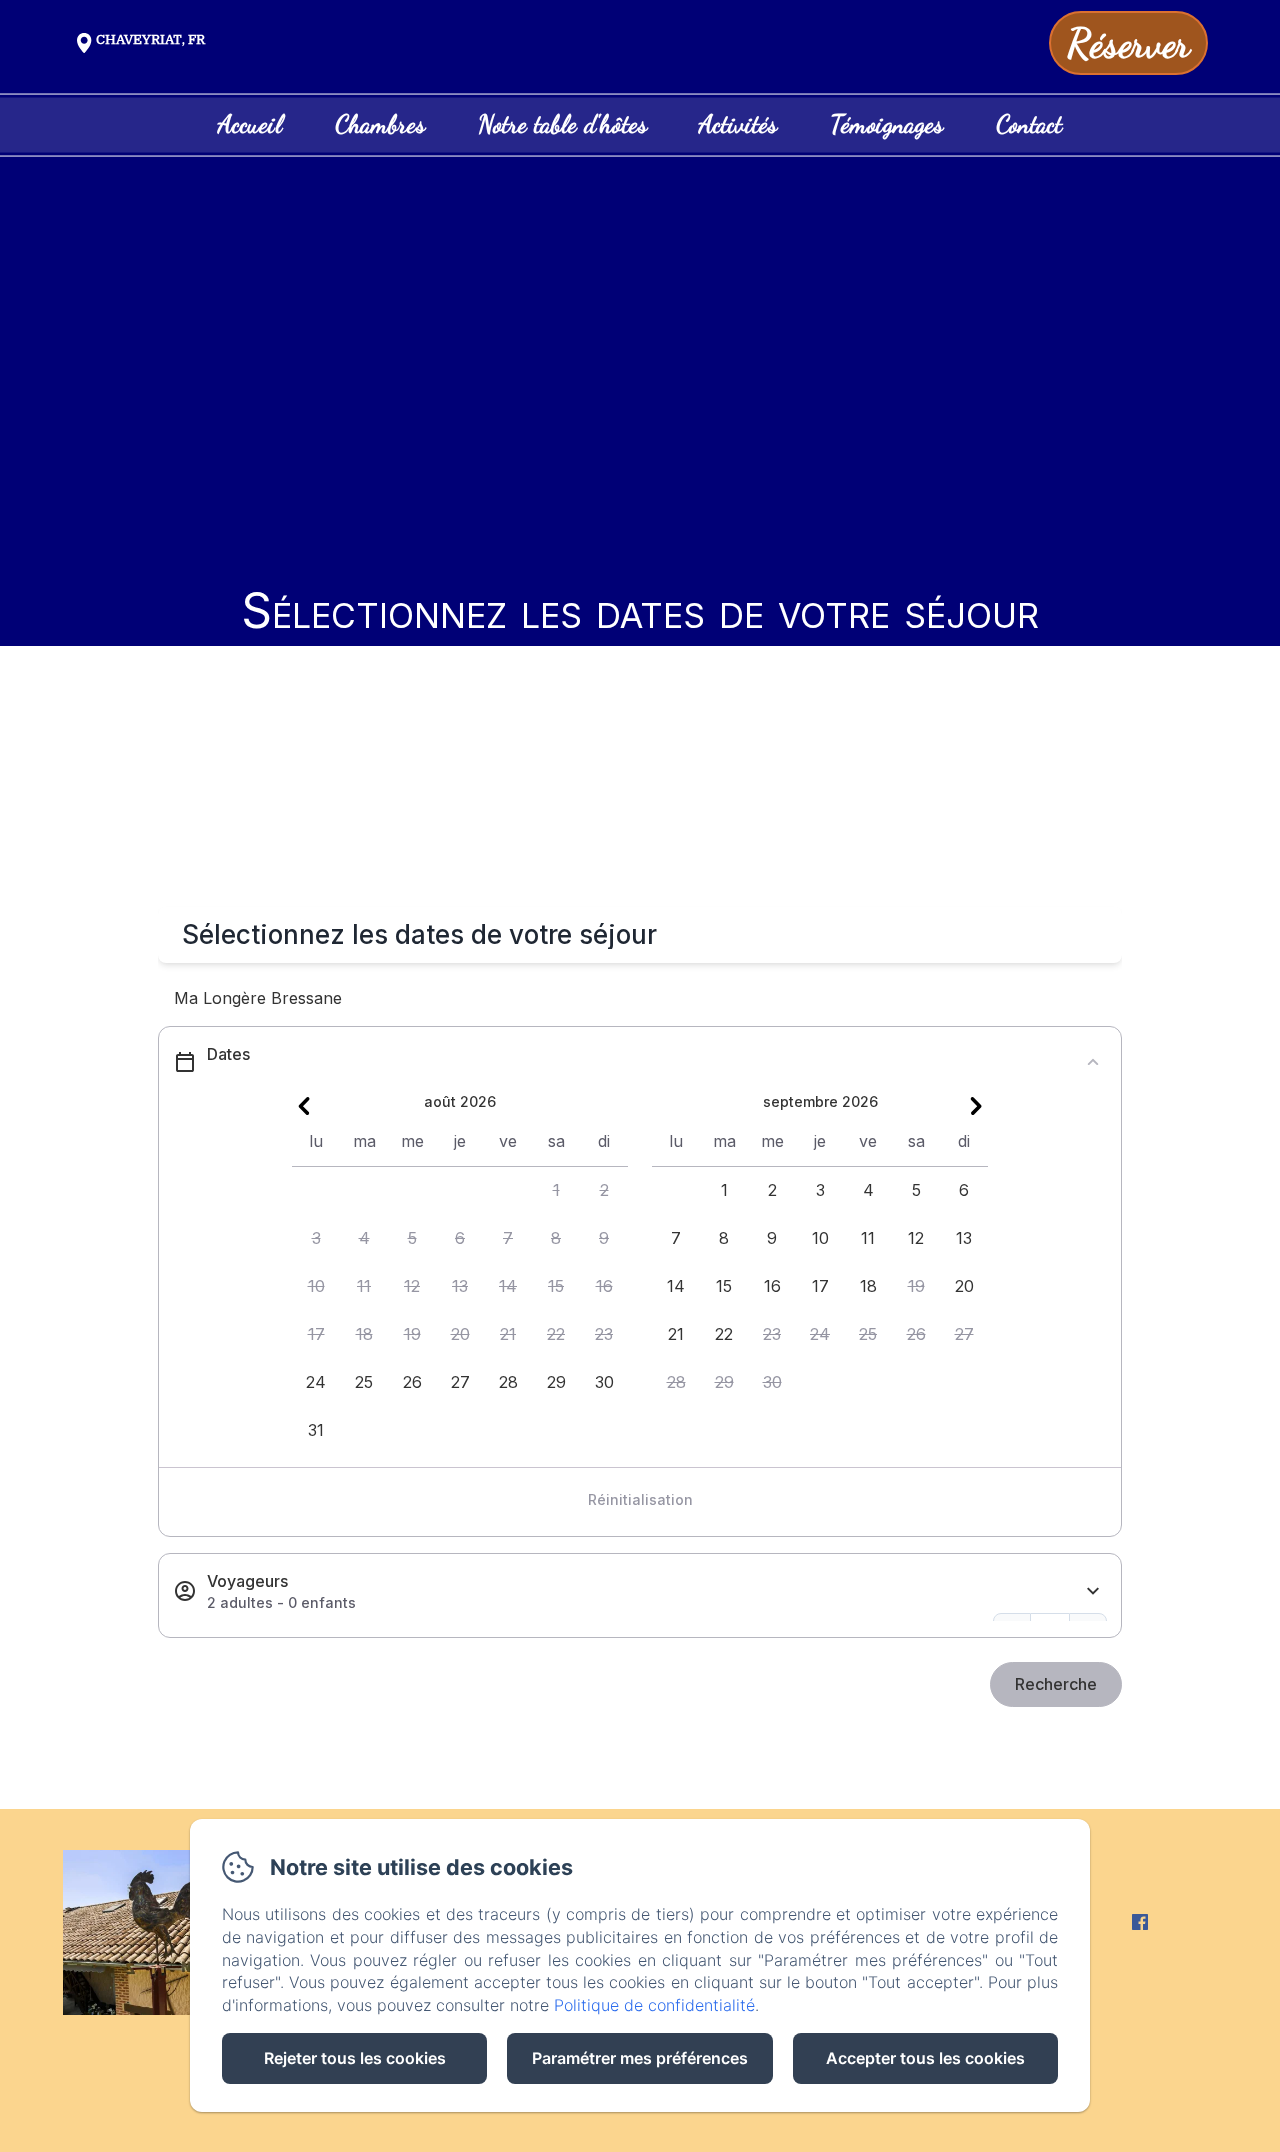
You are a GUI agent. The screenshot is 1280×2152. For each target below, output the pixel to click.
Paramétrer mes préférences (640, 2058)
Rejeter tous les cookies (355, 2058)
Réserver (1128, 43)
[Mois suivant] (976, 1106)
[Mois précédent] (304, 1106)
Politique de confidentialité (654, 2005)
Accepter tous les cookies (925, 2058)
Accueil (250, 124)
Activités (738, 124)
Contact (1029, 124)
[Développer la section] (1093, 1591)
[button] (556, 1191)
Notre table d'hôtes (562, 124)
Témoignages (886, 124)
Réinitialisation (640, 1499)
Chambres (380, 124)
